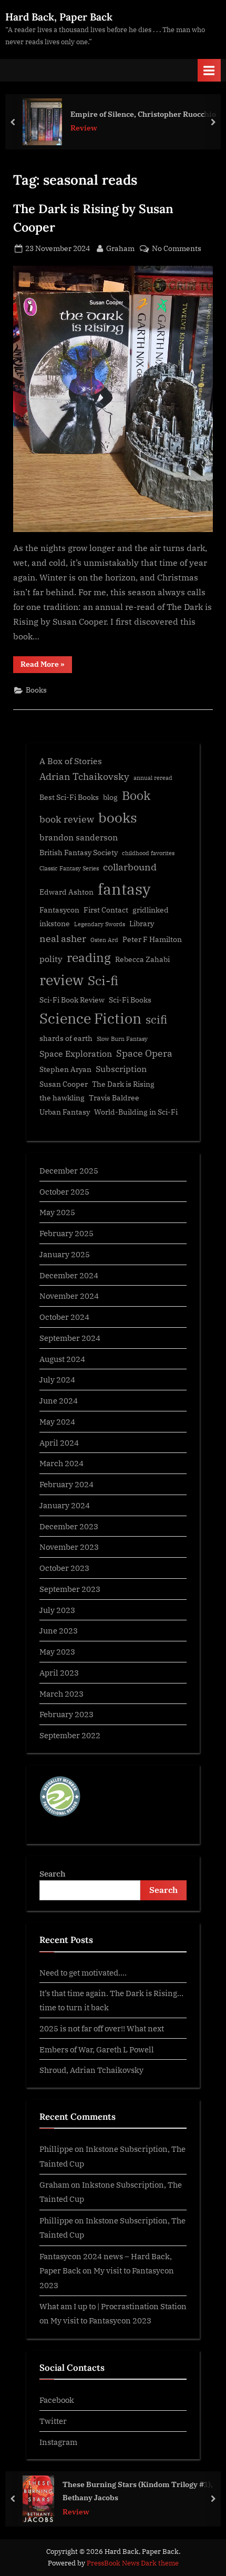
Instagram (58, 2442)
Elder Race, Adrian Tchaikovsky (141, 114)
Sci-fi (103, 980)
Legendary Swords (100, 924)
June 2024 (59, 1400)
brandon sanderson (79, 837)
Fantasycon (59, 910)
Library (142, 924)
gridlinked (151, 910)
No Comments (177, 249)
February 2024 (66, 1484)
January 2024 (65, 1505)
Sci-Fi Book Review (72, 1000)
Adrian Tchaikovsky (84, 776)
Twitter (53, 2421)
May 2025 (57, 1212)
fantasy (124, 889)
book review (67, 819)
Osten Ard (104, 940)
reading (89, 958)
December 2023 (69, 1526)
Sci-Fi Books (130, 1000)
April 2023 (59, 1672)
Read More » (46, 666)
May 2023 (57, 1651)
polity (51, 959)
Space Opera (144, 1053)
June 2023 (59, 1630)
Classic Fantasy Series (69, 868)
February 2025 (66, 1233)
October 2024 (64, 1317)
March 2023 (61, 1693)
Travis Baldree (114, 1098)
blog (110, 797)
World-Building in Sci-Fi (136, 1112)
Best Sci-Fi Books (69, 797)
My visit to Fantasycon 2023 (101, 2320)
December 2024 (69, 1275)
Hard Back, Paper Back (59, 17)
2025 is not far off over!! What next (102, 2028)
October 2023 (64, 1568)
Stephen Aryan (65, 1069)
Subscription (121, 1069)
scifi (156, 1020)
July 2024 (57, 1379)
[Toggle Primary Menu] (209, 70)
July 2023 (57, 1610)
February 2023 (66, 1714)
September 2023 (70, 1589)
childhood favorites (148, 853)
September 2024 (70, 1338)
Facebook (57, 2400)
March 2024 (61, 1463)
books (118, 817)
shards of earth (66, 1038)
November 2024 (69, 1296)
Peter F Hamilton (152, 939)
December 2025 (69, 1170)
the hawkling (62, 1098)
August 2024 (62, 1359)
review (61, 980)
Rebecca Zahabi (142, 959)
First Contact (106, 910)
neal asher (63, 939)
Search (53, 1873)
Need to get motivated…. (83, 1972)
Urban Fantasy (65, 1112)
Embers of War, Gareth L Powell (97, 2049)
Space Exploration (76, 1053)
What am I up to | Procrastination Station (113, 2306)
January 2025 (65, 1254)
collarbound (130, 867)
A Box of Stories (71, 761)
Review (97, 128)
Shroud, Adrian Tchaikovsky (91, 2070)
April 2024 (59, 1442)
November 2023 (69, 1547)
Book (136, 795)
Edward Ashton (66, 892)
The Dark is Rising (123, 1084)
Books (36, 690)
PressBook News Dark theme (133, 2563)
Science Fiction (90, 1018)
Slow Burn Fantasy (122, 1039)
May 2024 (57, 1421)
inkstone (55, 924)
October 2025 (64, 1191)
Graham (120, 248)
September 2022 (70, 1735)
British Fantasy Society (79, 853)
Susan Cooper (64, 1084)
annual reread (153, 778)
